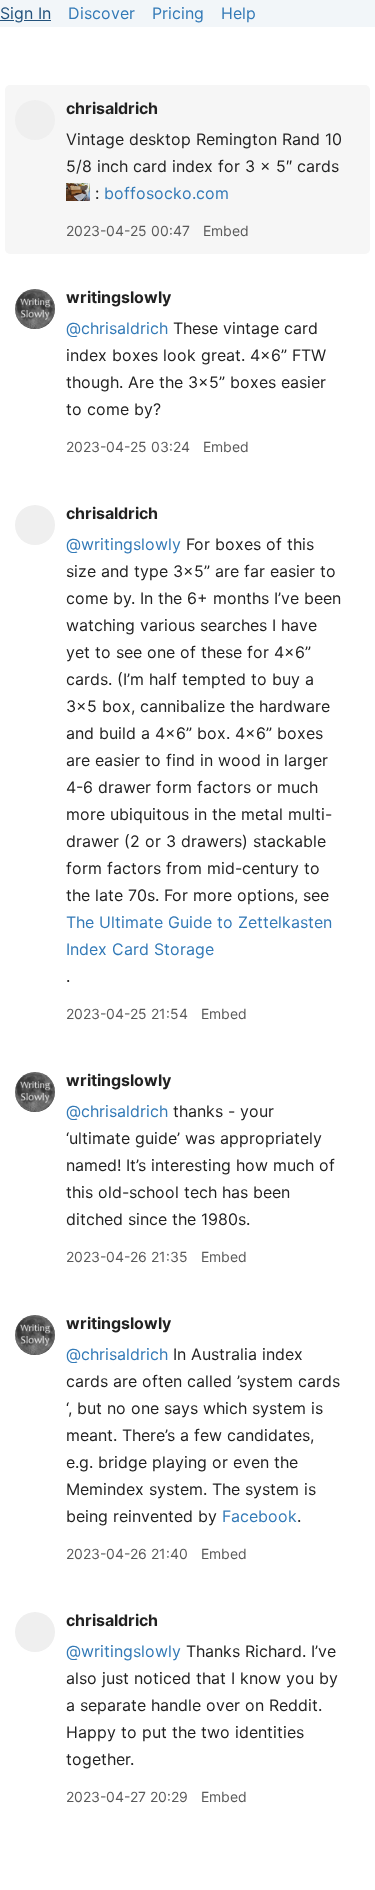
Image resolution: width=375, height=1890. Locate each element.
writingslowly (118, 297)
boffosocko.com (166, 193)
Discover (101, 13)
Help (238, 13)
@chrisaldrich (117, 328)
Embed (226, 230)
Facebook (259, 1516)
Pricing (178, 13)
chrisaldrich (112, 108)
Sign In (25, 13)
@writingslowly (123, 544)
